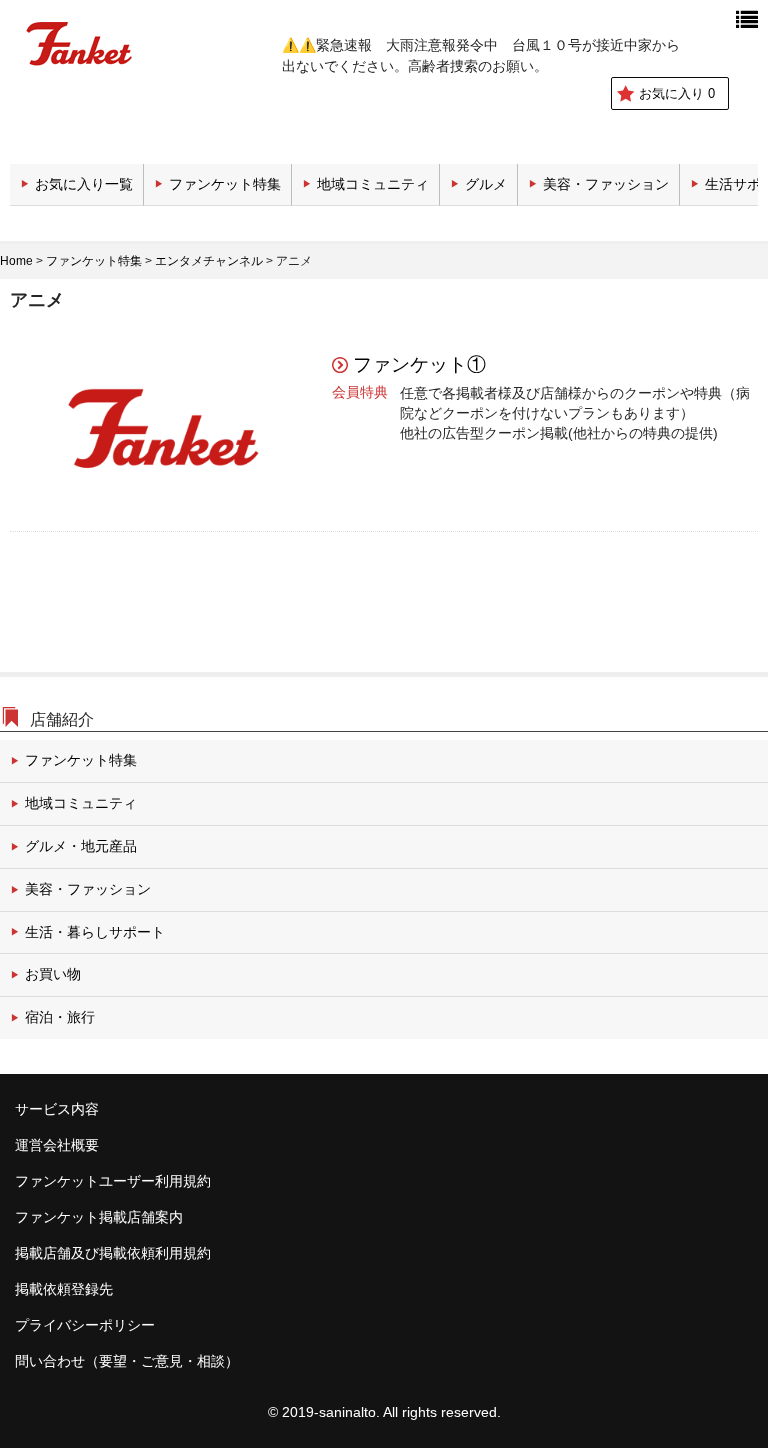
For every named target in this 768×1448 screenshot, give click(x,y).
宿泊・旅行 (60, 1017)
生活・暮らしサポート (95, 932)
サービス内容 (57, 1109)
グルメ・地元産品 (81, 846)
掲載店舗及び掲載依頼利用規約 (113, 1253)
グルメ (486, 184)
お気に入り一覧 (84, 184)
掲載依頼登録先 (64, 1289)
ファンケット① (419, 364)
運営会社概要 (57, 1145)
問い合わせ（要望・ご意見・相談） (127, 1361)
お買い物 (53, 974)
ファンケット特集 (225, 184)
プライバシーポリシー (85, 1325)
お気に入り (677, 93)
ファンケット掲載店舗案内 (99, 1217)
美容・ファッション (606, 184)
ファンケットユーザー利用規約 (113, 1181)
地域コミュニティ (373, 184)
